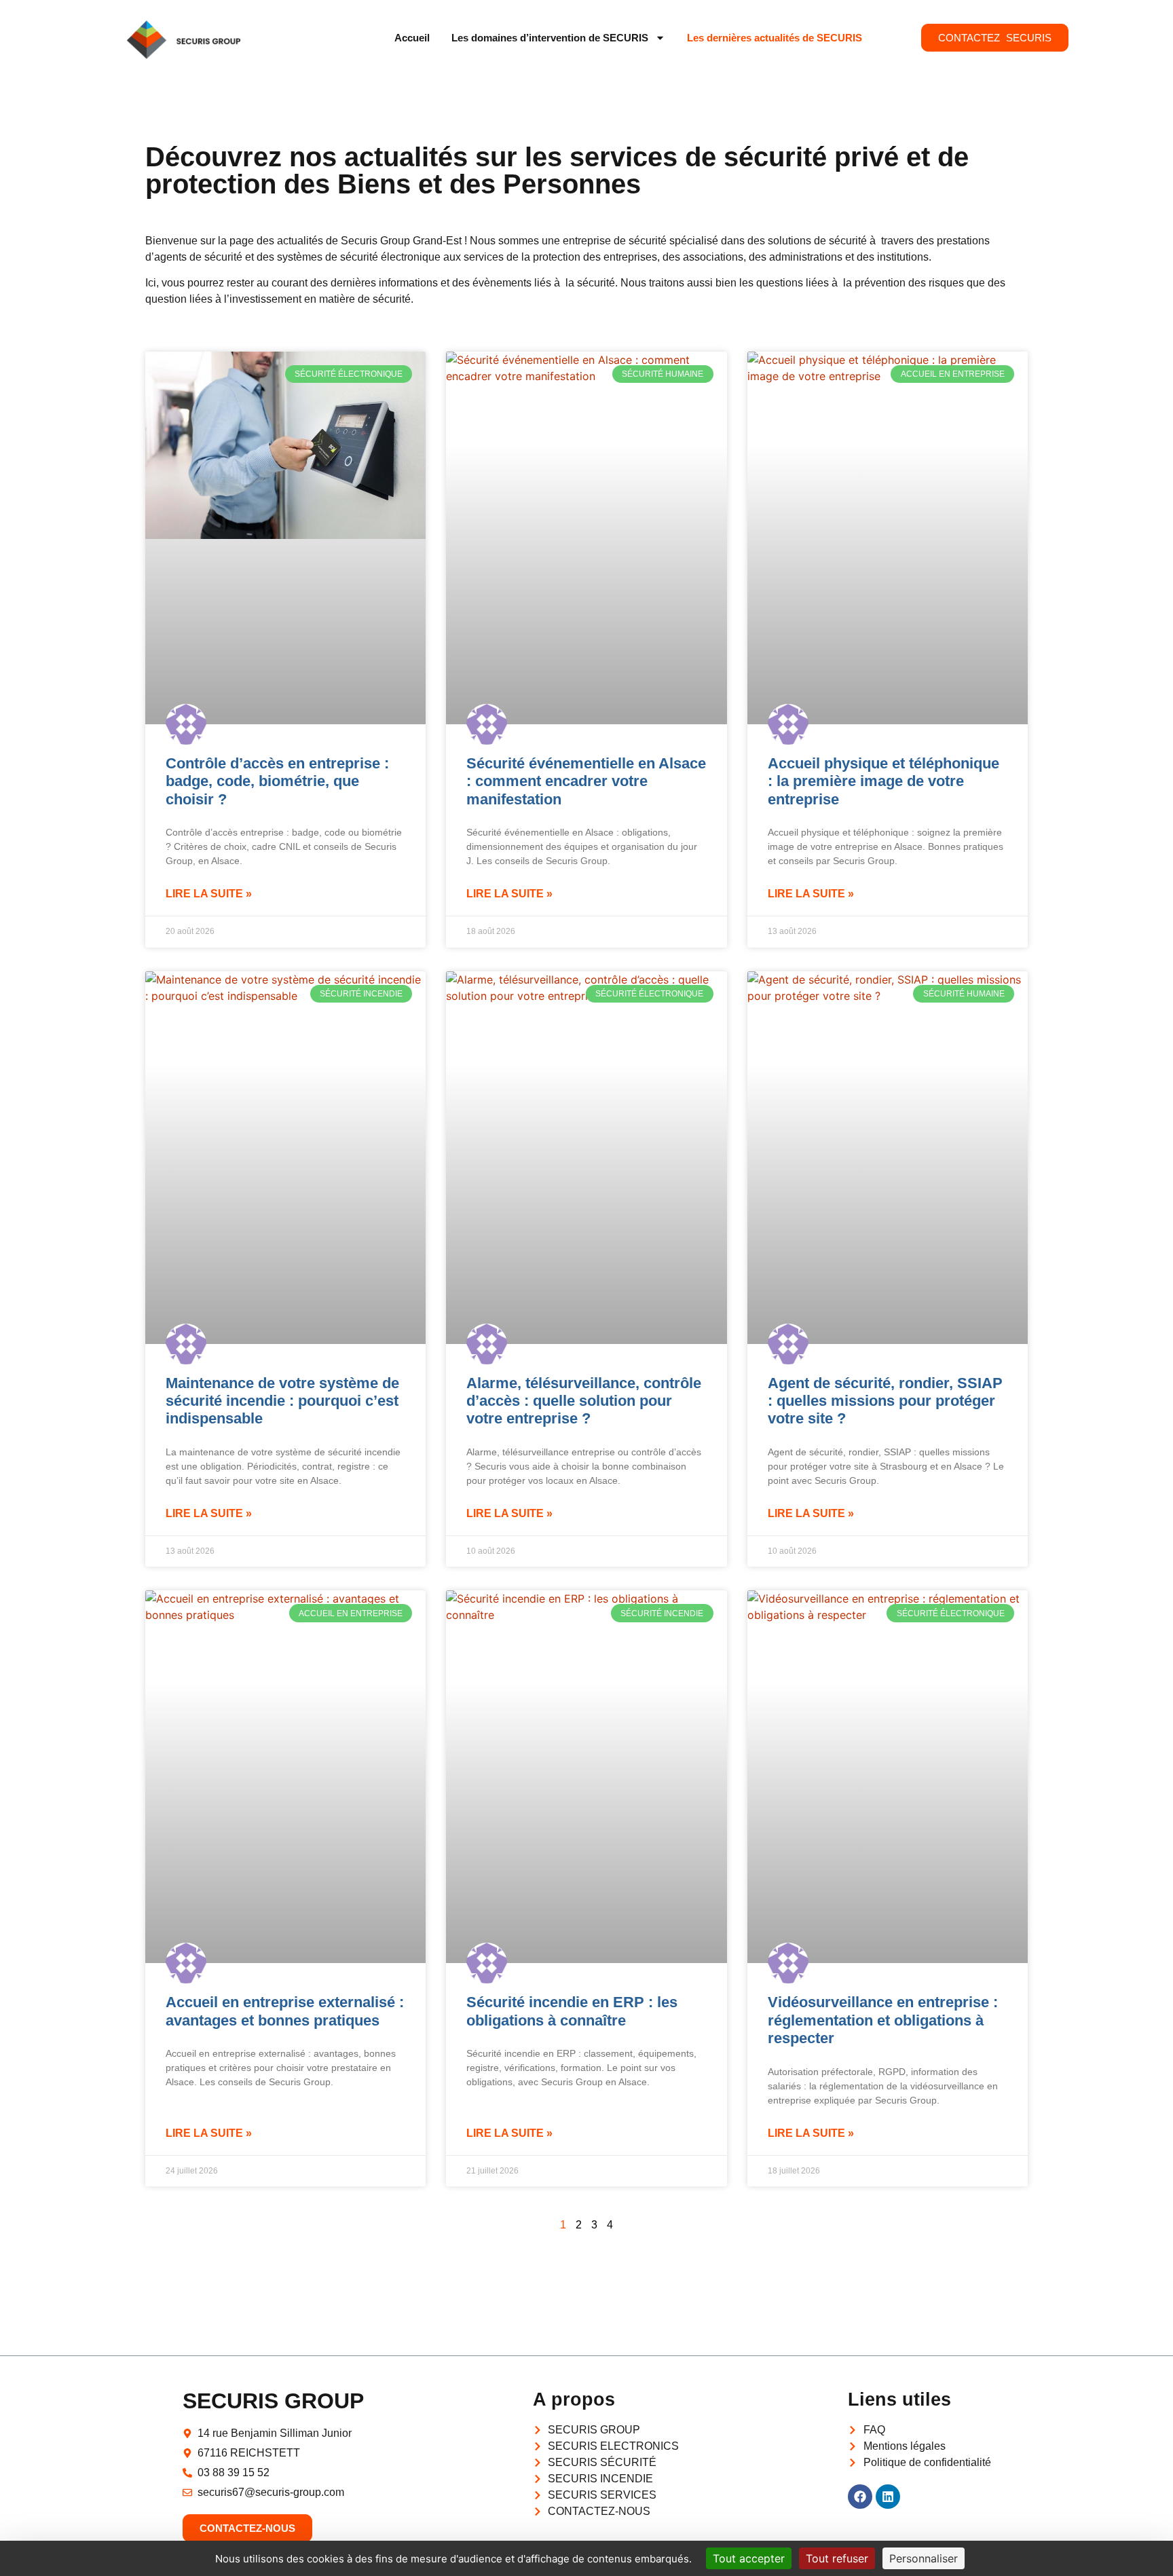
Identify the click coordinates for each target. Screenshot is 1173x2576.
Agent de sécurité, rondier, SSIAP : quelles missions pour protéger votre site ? (885, 1401)
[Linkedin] (888, 2497)
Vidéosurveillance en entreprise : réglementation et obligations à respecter (883, 2020)
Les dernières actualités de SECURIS (775, 38)
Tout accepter (749, 2558)
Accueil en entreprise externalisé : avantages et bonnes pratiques (285, 2011)
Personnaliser (924, 2558)
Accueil (412, 38)
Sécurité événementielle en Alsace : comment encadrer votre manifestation (586, 781)
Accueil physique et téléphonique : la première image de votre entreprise (883, 781)
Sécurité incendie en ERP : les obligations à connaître (572, 2011)
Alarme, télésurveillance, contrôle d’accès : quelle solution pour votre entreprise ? (584, 1401)
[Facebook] (860, 2497)
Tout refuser (837, 2558)
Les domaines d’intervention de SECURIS (550, 38)
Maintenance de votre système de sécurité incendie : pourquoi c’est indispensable (282, 1401)
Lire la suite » (209, 894)
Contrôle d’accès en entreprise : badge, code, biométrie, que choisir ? (277, 781)
